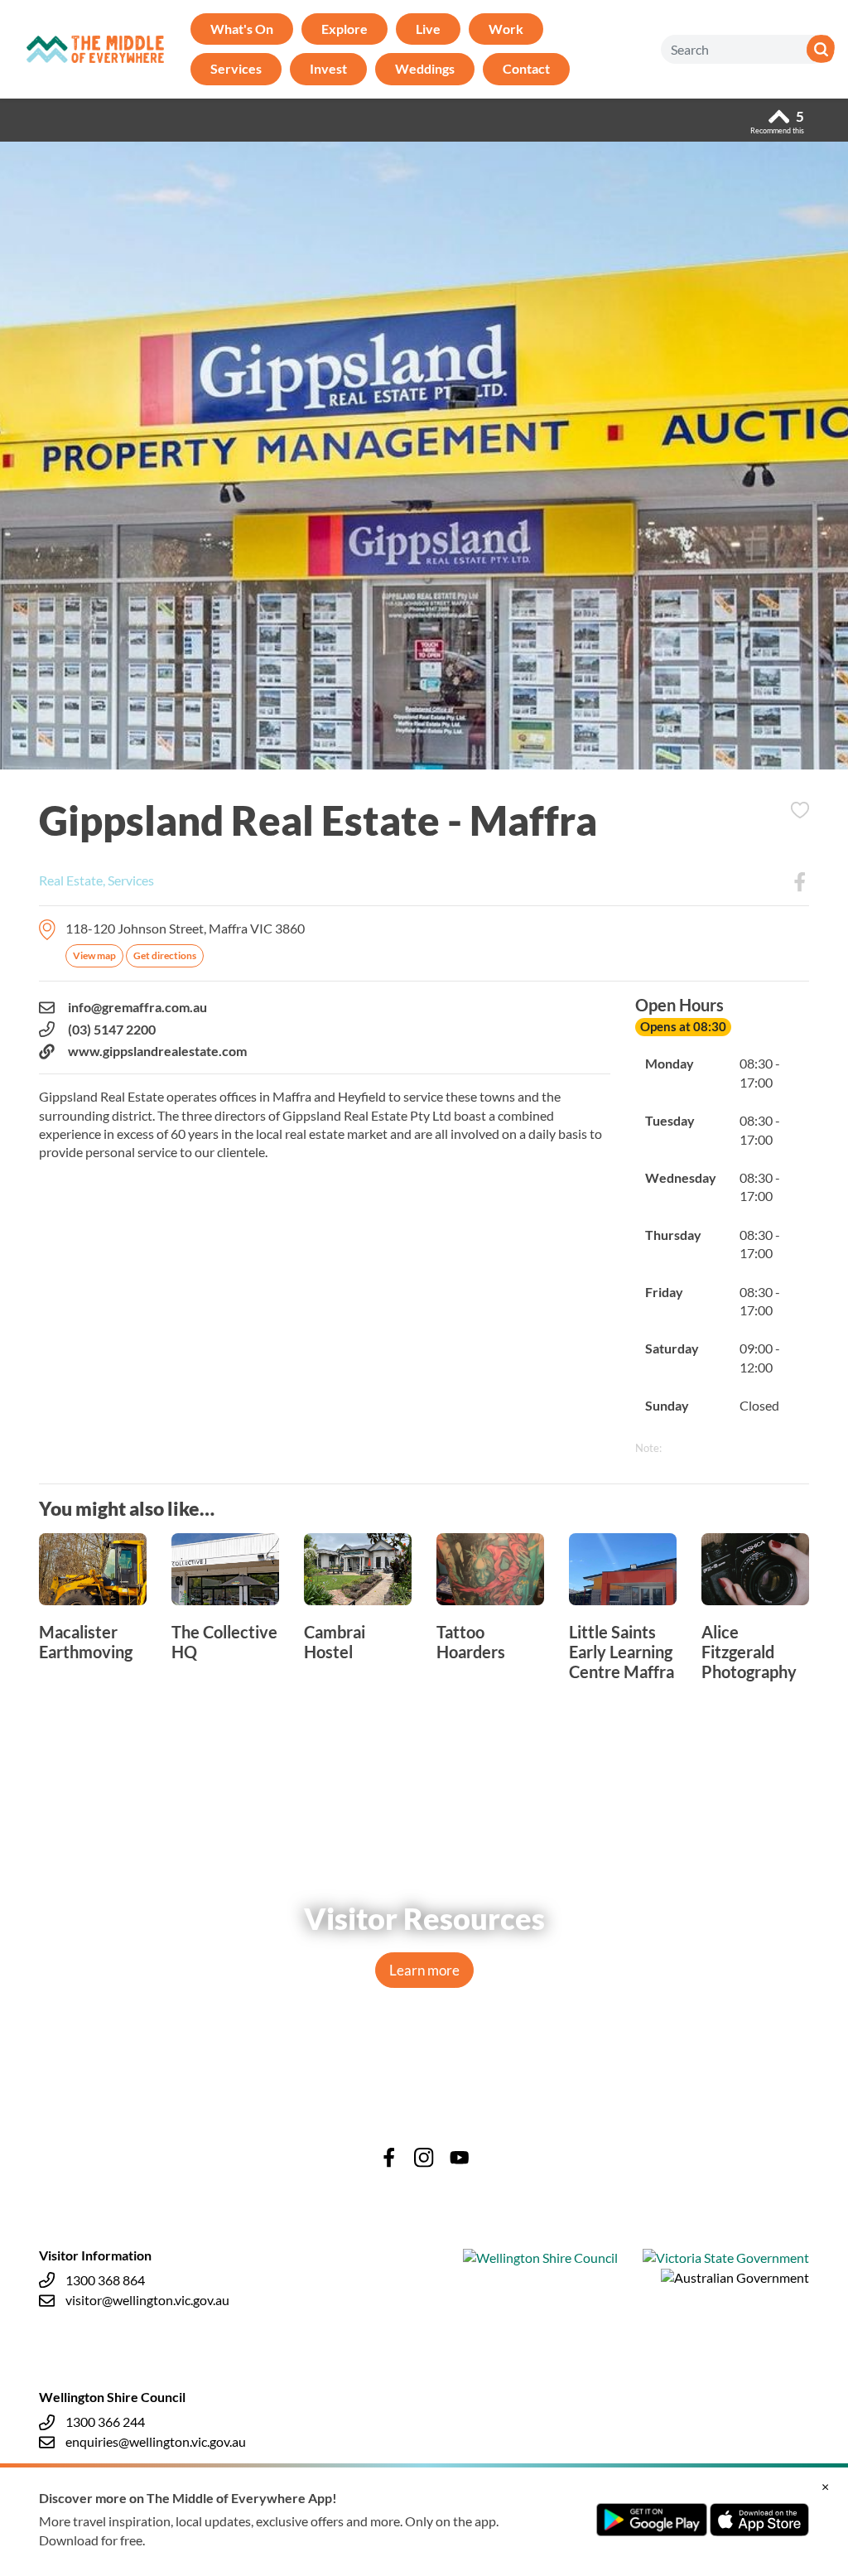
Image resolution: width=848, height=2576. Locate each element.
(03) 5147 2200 (112, 1029)
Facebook (800, 882)
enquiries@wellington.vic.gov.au (156, 2441)
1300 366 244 (105, 2422)
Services (236, 68)
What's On (242, 29)
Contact (526, 68)
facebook (389, 2158)
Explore (344, 29)
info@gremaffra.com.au (137, 1007)
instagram (424, 2158)
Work (506, 29)
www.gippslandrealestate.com (157, 1051)
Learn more (424, 1970)
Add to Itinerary (800, 810)
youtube (460, 2158)
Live (428, 29)
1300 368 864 (105, 2280)
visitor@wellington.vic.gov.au (147, 2300)
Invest (328, 68)
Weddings (425, 68)
